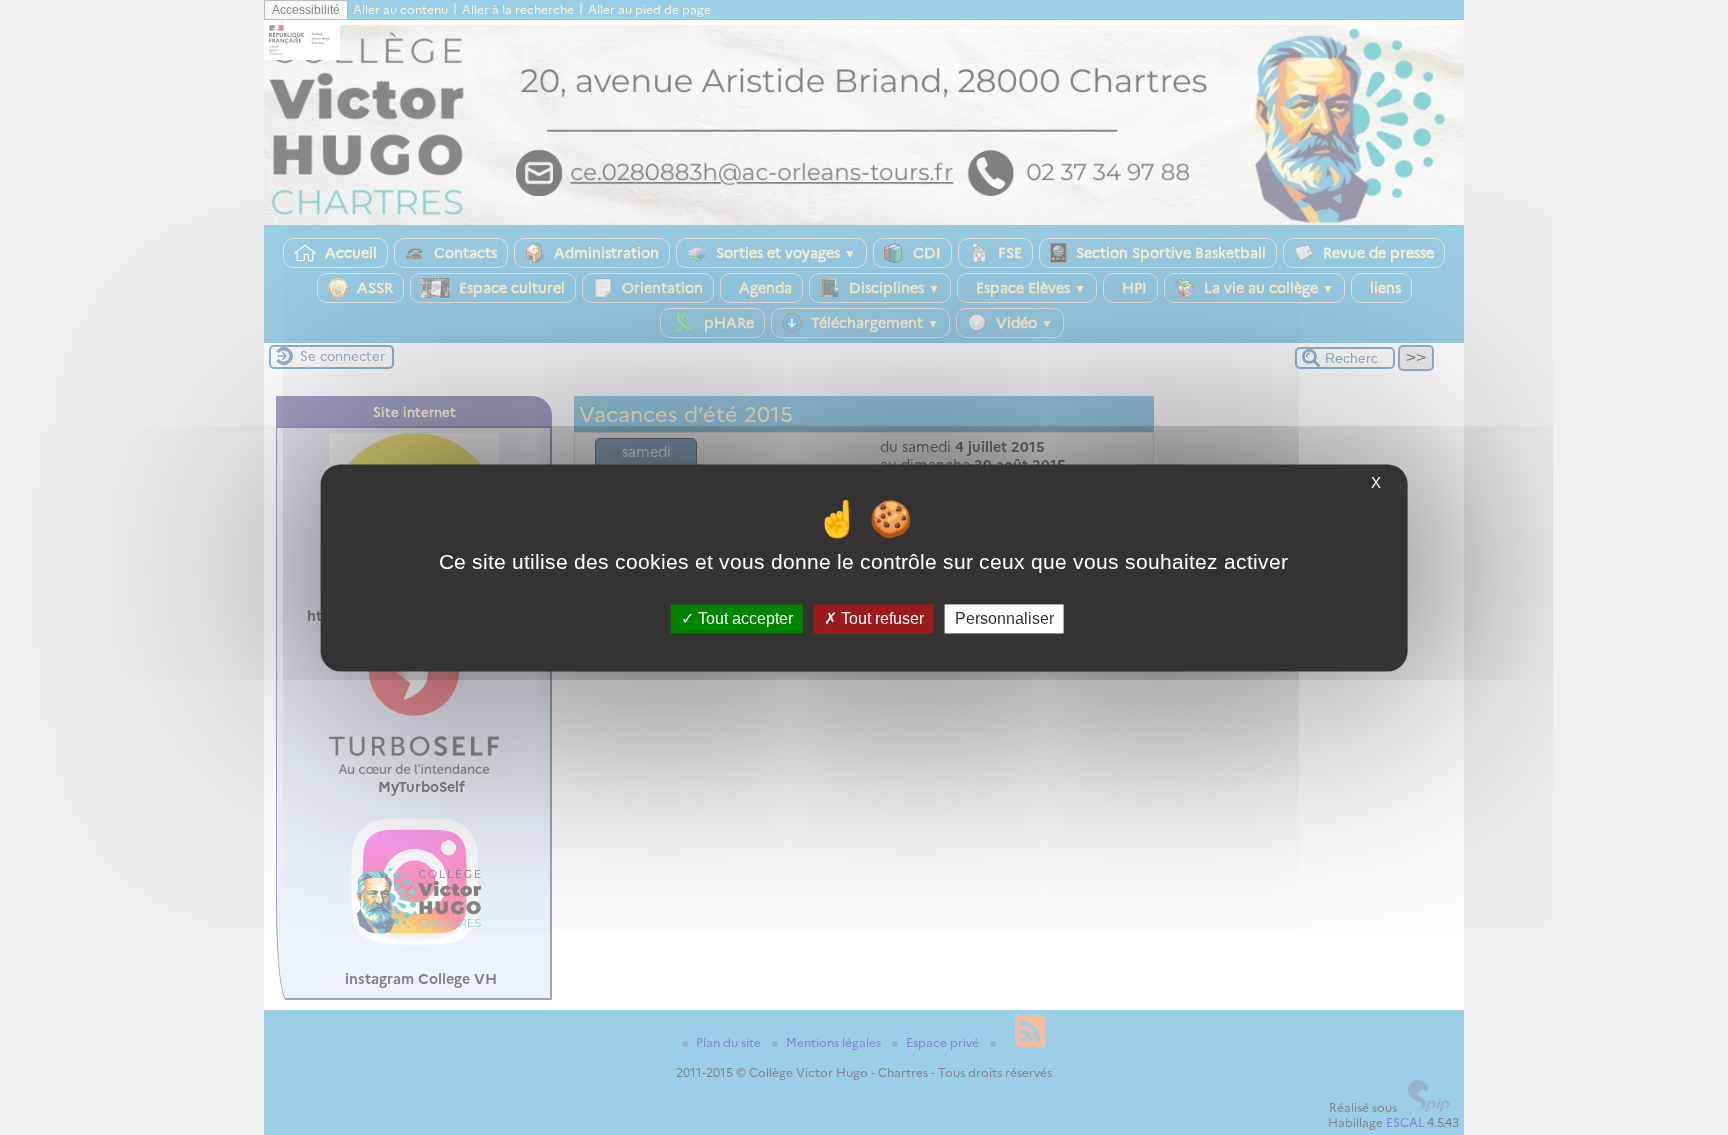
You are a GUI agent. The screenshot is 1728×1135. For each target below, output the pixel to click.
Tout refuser (880, 618)
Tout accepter (743, 618)
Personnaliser (1004, 618)
